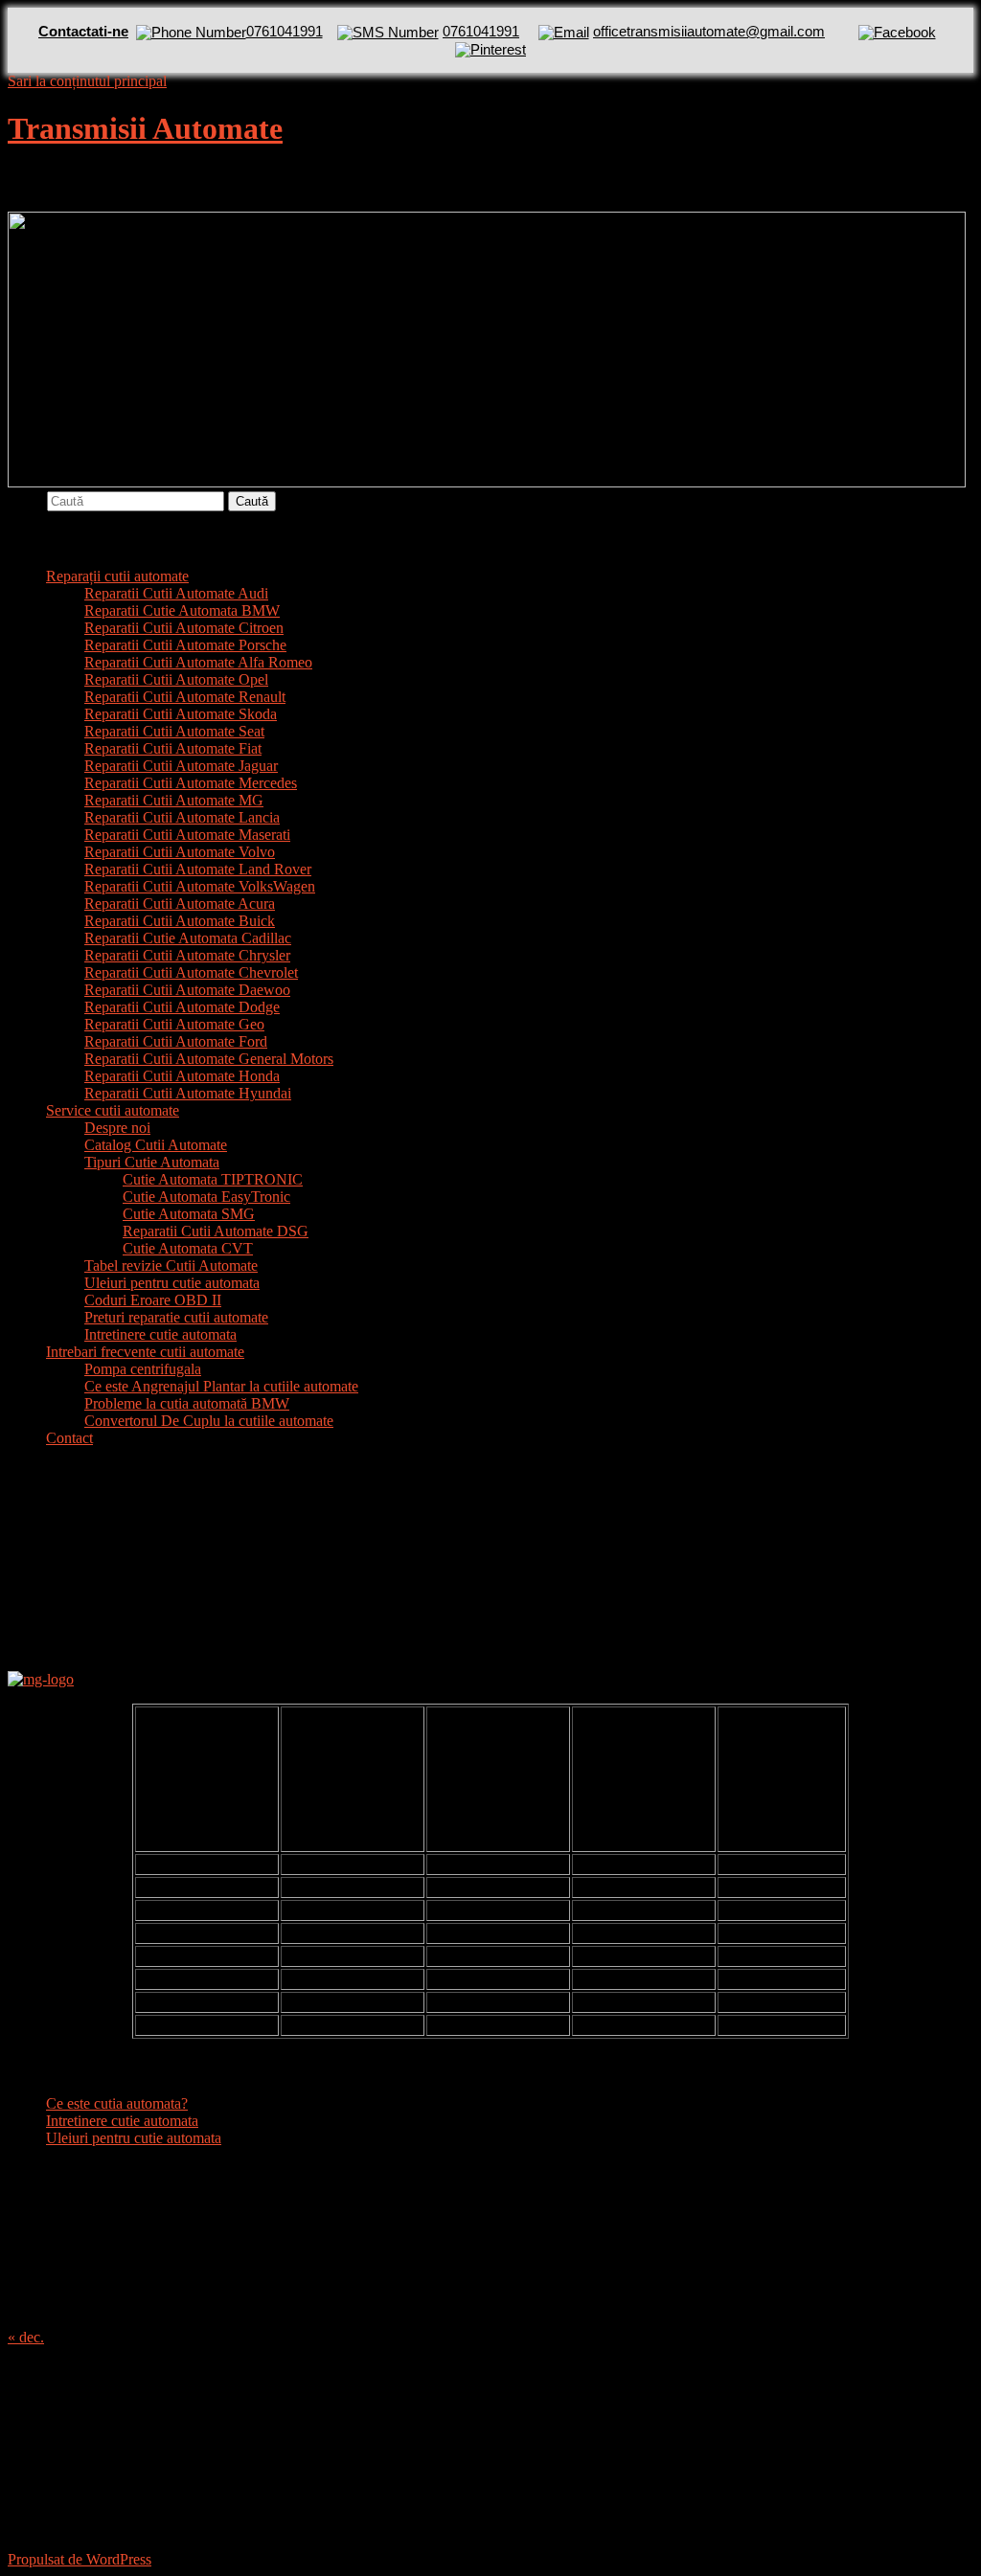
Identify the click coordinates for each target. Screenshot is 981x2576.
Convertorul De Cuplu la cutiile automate (209, 1421)
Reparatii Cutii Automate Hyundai (188, 1093)
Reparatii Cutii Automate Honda (182, 1076)
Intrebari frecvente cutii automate (145, 1352)
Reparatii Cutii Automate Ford (176, 1041)
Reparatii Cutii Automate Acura (180, 904)
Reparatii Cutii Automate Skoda (181, 714)
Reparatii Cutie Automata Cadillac (188, 938)
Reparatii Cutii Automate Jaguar (181, 766)
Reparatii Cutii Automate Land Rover (198, 869)
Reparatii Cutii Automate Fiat (173, 748)
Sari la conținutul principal (87, 81)
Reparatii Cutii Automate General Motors (209, 1059)
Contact (69, 1438)
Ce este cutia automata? (117, 2103)
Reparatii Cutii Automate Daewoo (187, 990)
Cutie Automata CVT (188, 1248)
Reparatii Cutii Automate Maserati (187, 835)
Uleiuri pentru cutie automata (172, 1283)
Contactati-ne (83, 31)
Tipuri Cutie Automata (152, 1162)
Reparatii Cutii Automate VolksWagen (200, 886)
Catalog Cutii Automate (156, 1145)
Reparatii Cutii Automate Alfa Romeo (198, 662)
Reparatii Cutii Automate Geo (174, 1024)
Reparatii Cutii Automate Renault (185, 697)
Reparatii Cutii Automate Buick (180, 921)
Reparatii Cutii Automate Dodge (182, 1007)
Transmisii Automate (145, 128)
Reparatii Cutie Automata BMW (182, 610)
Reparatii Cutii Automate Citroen (184, 628)
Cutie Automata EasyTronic (206, 1197)
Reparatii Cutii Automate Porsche (185, 645)
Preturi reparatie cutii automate (176, 1317)
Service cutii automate (113, 1110)
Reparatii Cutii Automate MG (174, 800)
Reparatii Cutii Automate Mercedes (191, 783)
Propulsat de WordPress (80, 2559)
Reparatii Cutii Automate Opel (176, 679)
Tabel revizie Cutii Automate (171, 1265)
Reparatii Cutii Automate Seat (174, 731)
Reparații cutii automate (117, 576)
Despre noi (117, 1128)
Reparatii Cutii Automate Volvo (180, 852)
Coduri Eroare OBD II (153, 1300)
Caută (25, 500)
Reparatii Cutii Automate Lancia (182, 817)
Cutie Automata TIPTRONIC (213, 1179)
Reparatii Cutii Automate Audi (176, 593)
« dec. (26, 2337)
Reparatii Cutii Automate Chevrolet (191, 972)
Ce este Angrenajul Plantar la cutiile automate (221, 1386)
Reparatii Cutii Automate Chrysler (187, 955)
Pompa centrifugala (143, 1369)
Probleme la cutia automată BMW (187, 1403)
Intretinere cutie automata (160, 1334)
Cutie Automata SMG (189, 1214)
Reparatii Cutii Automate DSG (216, 1231)
